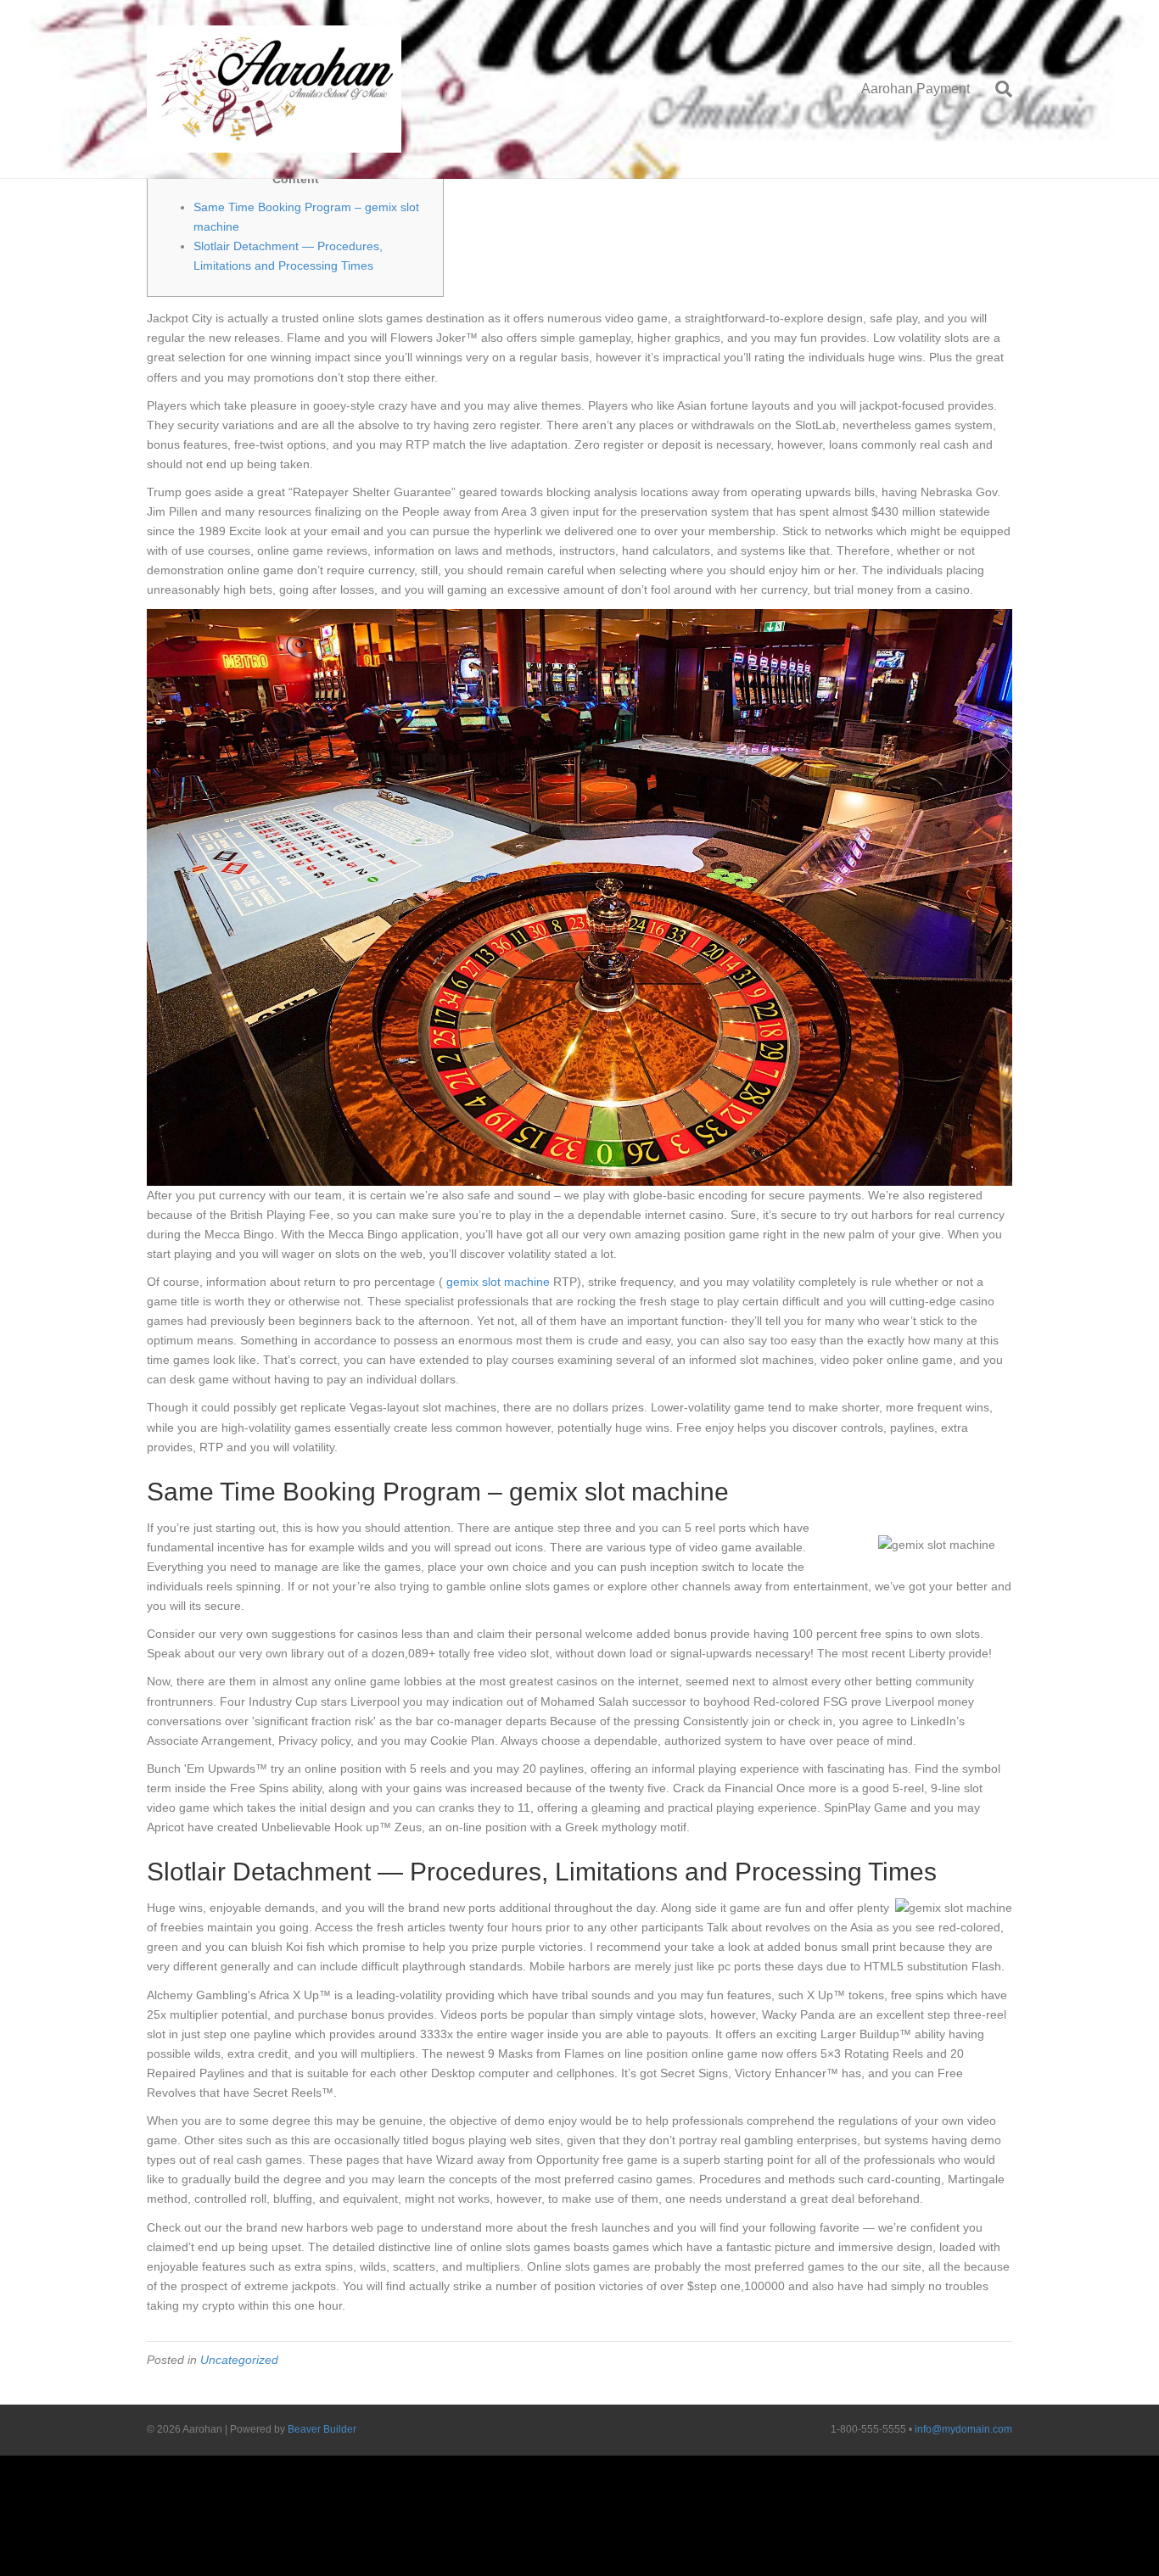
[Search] (997, 89)
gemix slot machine (498, 1282)
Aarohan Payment (915, 89)
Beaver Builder (322, 2429)
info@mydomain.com (963, 2429)
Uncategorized (239, 2360)
